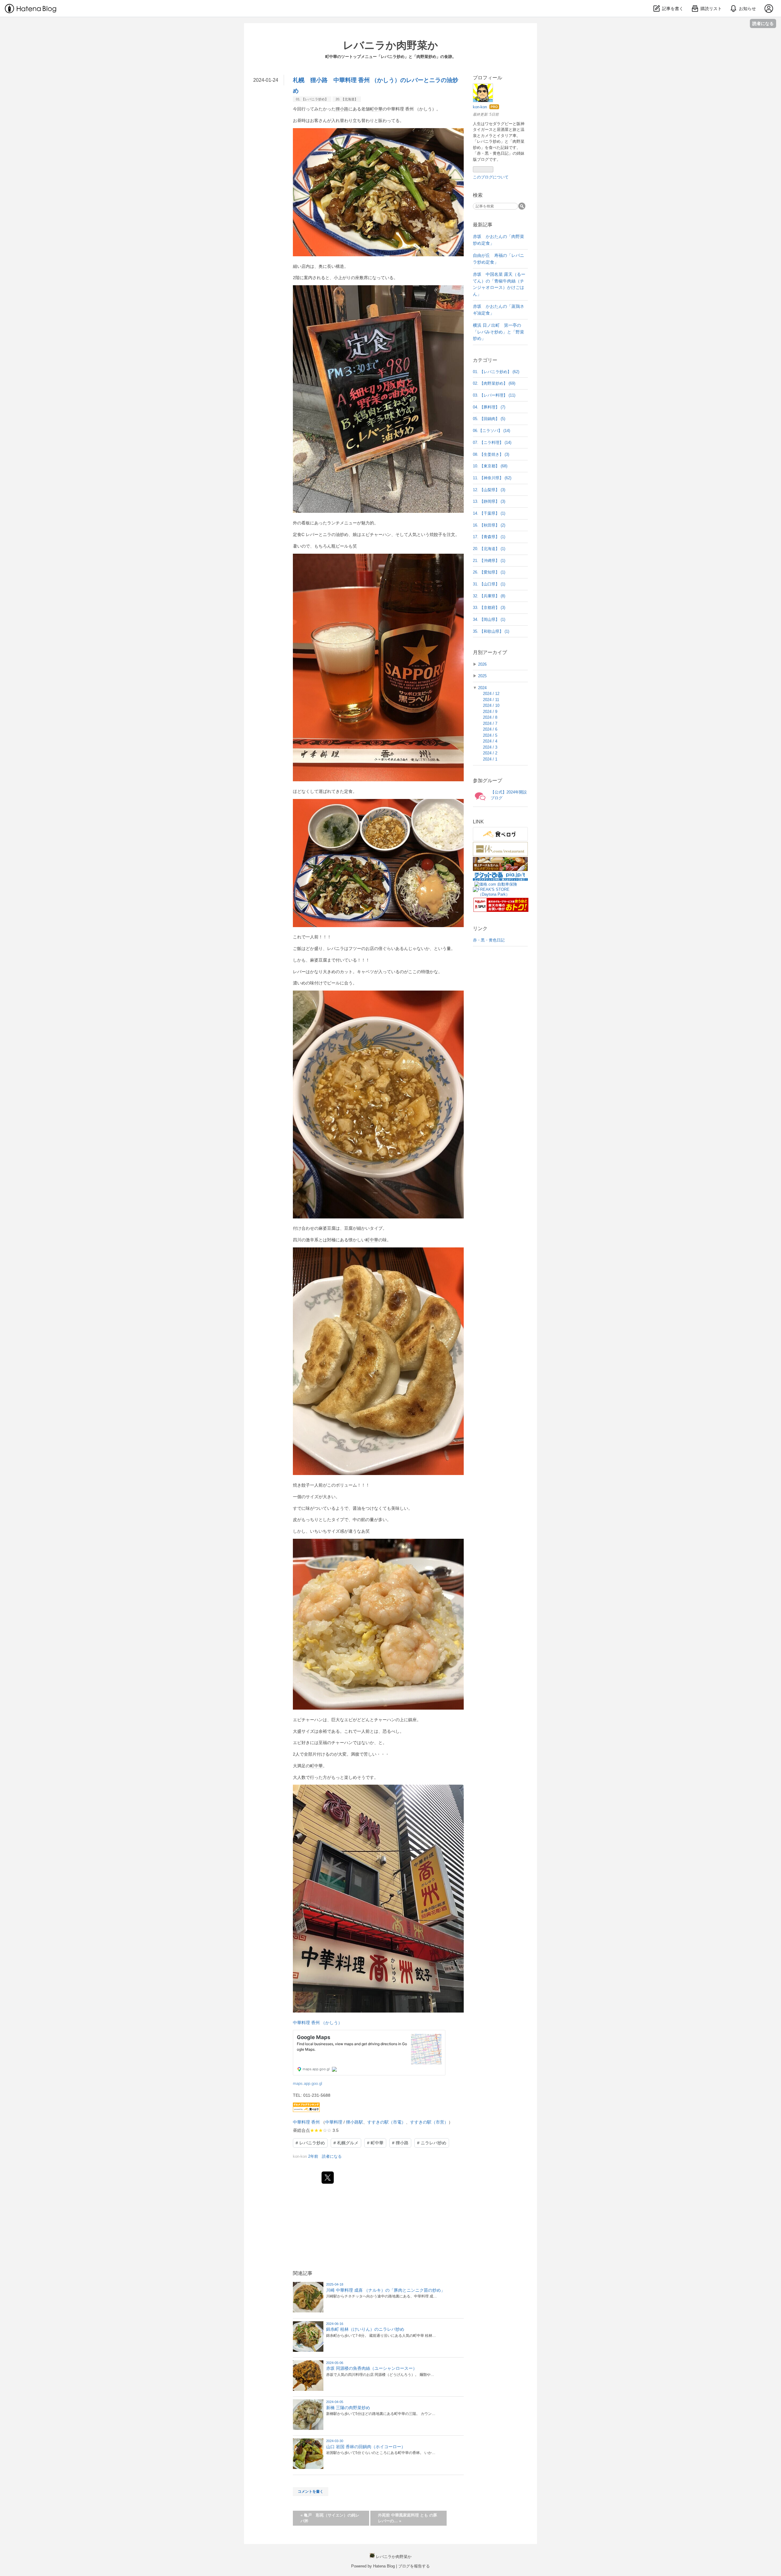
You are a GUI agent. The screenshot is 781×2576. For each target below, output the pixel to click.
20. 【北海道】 (347, 99)
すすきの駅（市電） (387, 2122)
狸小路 (342, 109)
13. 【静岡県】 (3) (489, 501)
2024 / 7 (490, 723)
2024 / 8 (490, 717)
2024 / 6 (490, 729)
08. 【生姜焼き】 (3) (491, 454)
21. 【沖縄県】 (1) (489, 561)
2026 (482, 664)
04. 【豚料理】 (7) (489, 407)
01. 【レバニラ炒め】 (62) (496, 372)
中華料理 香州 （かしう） (318, 2023)
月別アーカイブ (490, 652)
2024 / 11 (491, 700)
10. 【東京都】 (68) (490, 466)
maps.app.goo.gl (308, 2084)
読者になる (763, 23)
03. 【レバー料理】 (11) (494, 395)
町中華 (376, 109)
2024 (482, 688)
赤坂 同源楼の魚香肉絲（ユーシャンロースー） (372, 2368)
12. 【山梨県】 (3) (489, 490)
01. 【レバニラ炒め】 (312, 99)
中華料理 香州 (306, 2122)
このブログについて (491, 177)
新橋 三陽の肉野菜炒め (348, 2408)
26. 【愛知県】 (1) (489, 572)
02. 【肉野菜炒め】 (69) (494, 383)
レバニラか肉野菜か (390, 45)
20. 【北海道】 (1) (489, 549)
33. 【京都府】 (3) (489, 608)
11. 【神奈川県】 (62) (492, 478)
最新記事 (483, 225)
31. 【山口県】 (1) (489, 584)
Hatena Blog (384, 2566)
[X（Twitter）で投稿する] (328, 2178)
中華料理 (334, 2122)
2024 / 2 (490, 753)
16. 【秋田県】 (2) (489, 525)
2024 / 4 (490, 741)
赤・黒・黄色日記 (489, 940)
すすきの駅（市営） (429, 2122)
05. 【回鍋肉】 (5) (489, 419)
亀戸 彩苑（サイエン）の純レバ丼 (330, 2518)
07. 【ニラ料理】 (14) (492, 443)
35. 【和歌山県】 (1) (491, 631)
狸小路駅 (355, 2122)
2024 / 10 (491, 705)
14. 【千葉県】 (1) (489, 513)
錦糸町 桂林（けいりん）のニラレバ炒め (365, 2329)
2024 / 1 (490, 759)
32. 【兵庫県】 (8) (489, 596)
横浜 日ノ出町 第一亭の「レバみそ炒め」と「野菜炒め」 (498, 332)
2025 (482, 676)
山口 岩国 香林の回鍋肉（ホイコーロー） (366, 2447)
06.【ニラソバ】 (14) (491, 431)
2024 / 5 (490, 735)
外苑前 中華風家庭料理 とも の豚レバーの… (408, 2518)
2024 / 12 (491, 694)
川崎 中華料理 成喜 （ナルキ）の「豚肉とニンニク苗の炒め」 (386, 2290)
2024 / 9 (490, 712)
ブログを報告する (414, 2566)
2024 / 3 (490, 747)
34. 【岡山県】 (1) (489, 619)
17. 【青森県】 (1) (489, 537)
